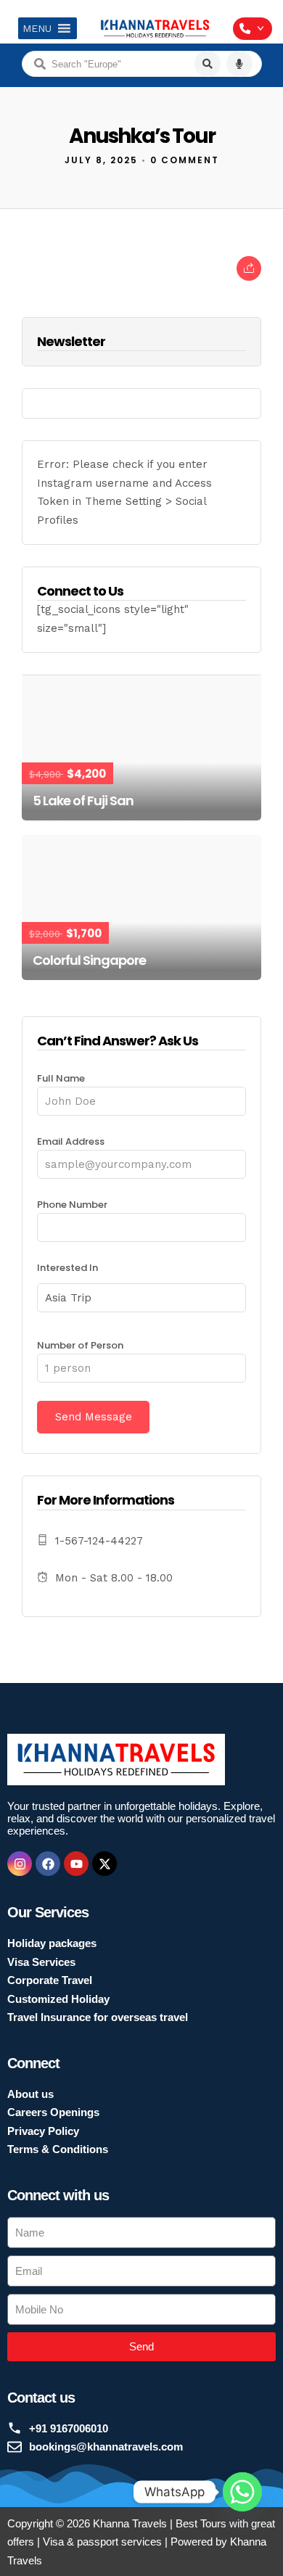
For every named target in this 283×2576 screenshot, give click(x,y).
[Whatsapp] (242, 2492)
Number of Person (80, 1345)
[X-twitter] (104, 1864)
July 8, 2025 (101, 160)
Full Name (61, 1078)
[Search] (208, 64)
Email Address (71, 1141)
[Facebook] (48, 1864)
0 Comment (185, 160)
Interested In (67, 1268)
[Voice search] (239, 64)
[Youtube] (76, 1864)
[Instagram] (20, 1864)
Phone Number (72, 1205)
